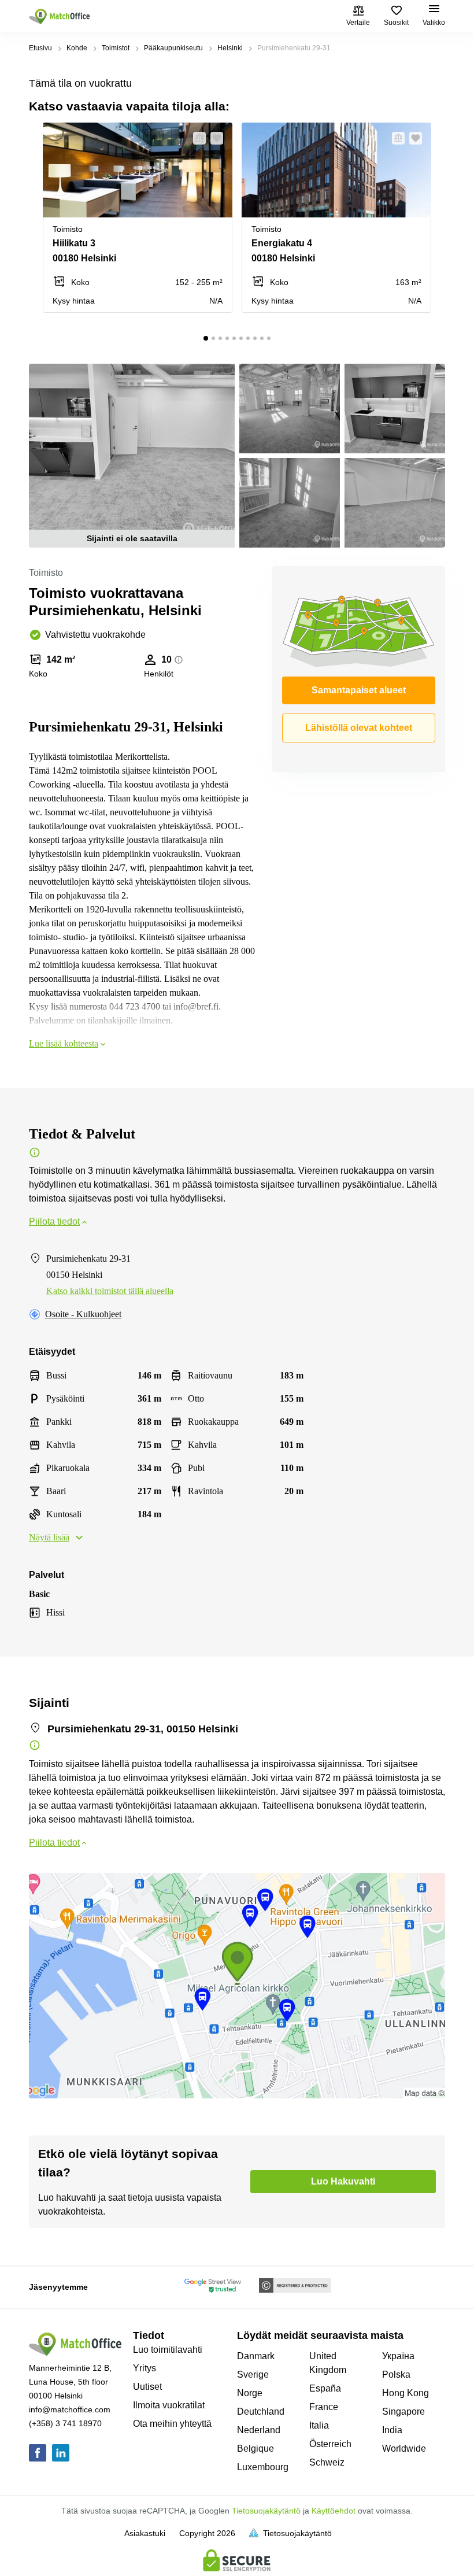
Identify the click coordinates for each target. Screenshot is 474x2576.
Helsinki (230, 48)
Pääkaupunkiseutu (173, 48)
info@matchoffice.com (70, 2409)
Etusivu (40, 48)
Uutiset (147, 2387)
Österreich (330, 2444)
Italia (319, 2425)
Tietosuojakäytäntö (266, 2511)
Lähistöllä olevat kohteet (359, 728)
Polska (396, 2374)
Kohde (77, 48)
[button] (196, 138)
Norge (250, 2393)
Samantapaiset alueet (359, 690)
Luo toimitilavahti (168, 2350)
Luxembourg (263, 2467)
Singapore (403, 2411)
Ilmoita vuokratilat (169, 2405)
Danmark (256, 2356)
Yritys (145, 2368)
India (392, 2430)
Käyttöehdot (334, 2511)
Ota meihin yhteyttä (172, 2424)
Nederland (259, 2430)
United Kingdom (328, 2363)
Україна (398, 2356)
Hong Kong (406, 2393)
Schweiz (327, 2462)
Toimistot (116, 48)
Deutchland (261, 2411)
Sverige (253, 2374)
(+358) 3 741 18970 (65, 2423)
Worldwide (404, 2449)
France (324, 2407)
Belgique (255, 2449)
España (325, 2388)
